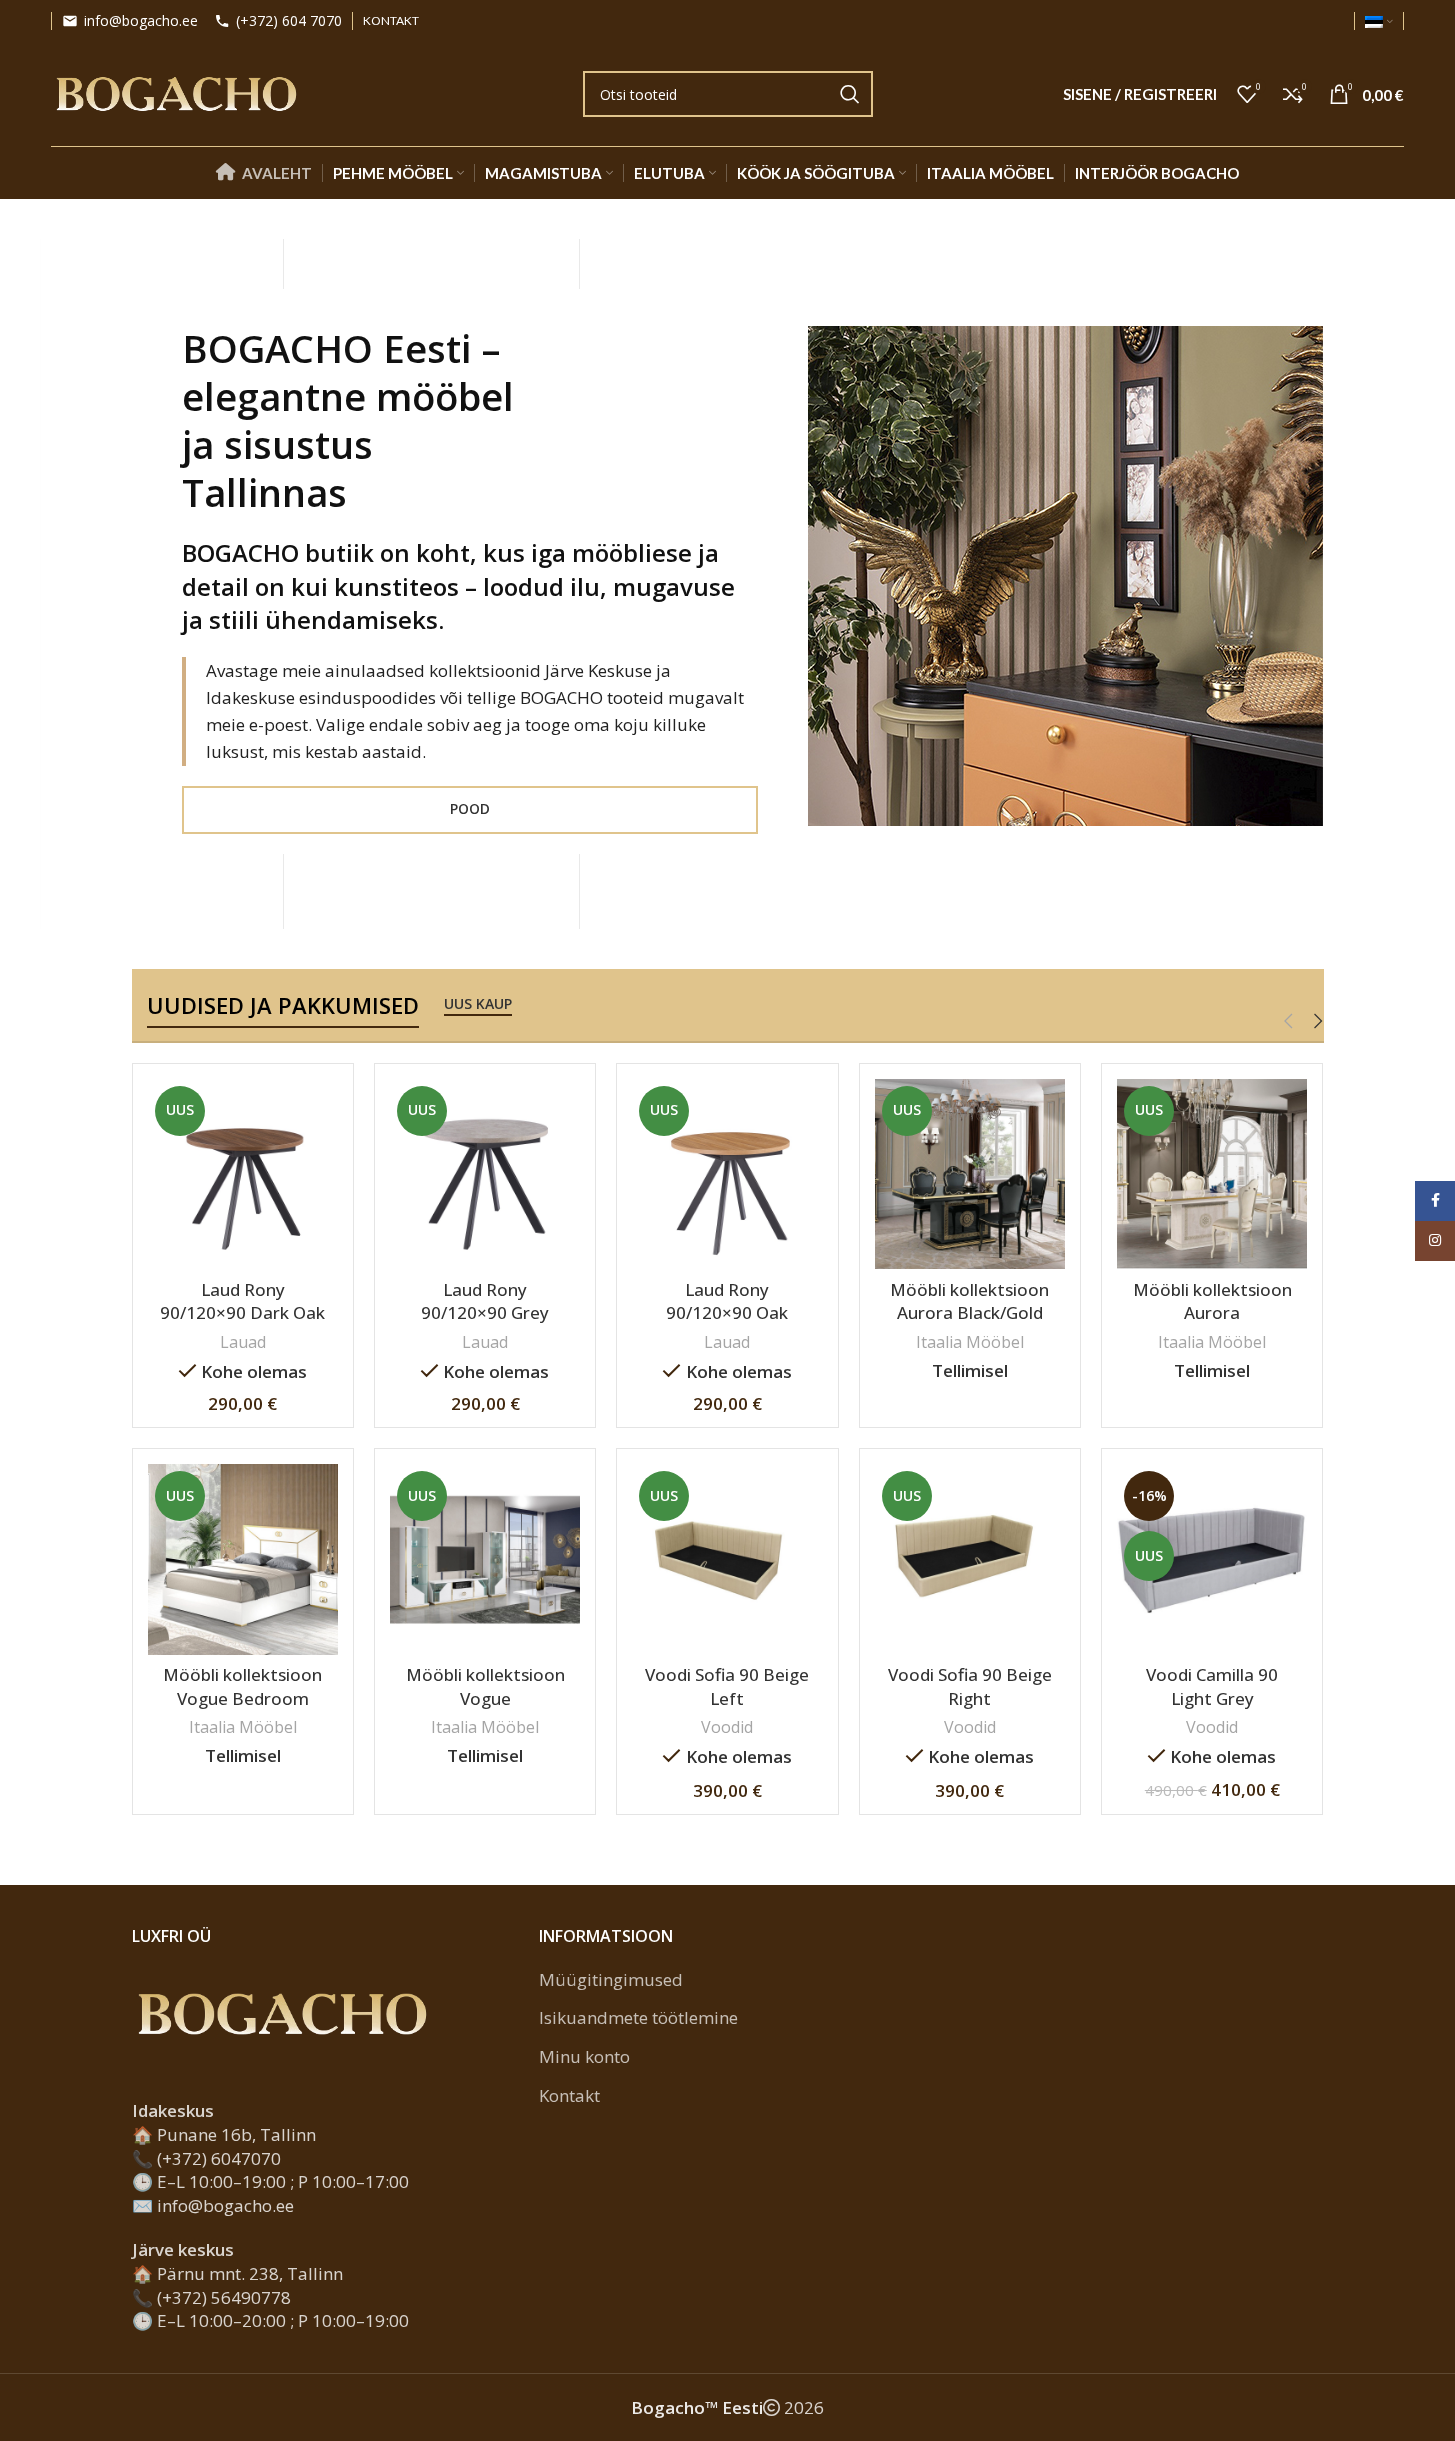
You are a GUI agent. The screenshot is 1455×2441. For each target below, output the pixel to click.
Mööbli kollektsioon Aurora (1212, 1301)
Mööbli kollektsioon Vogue (485, 1686)
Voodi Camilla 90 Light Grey (1212, 1686)
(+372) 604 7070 (289, 21)
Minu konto (584, 2056)
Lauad (243, 1342)
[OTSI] (850, 94)
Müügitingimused (611, 1979)
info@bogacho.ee (141, 21)
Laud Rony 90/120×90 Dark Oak (242, 1301)
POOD (470, 808)
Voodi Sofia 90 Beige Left (727, 1686)
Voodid (727, 1727)
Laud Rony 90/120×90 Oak (727, 1301)
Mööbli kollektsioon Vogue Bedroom (242, 1686)
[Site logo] (176, 92)
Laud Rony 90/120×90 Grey (485, 1301)
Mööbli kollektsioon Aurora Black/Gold (969, 1301)
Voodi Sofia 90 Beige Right (970, 1686)
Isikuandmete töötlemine (638, 2017)
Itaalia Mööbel (970, 1342)
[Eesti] (1379, 21)
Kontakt (569, 2095)
